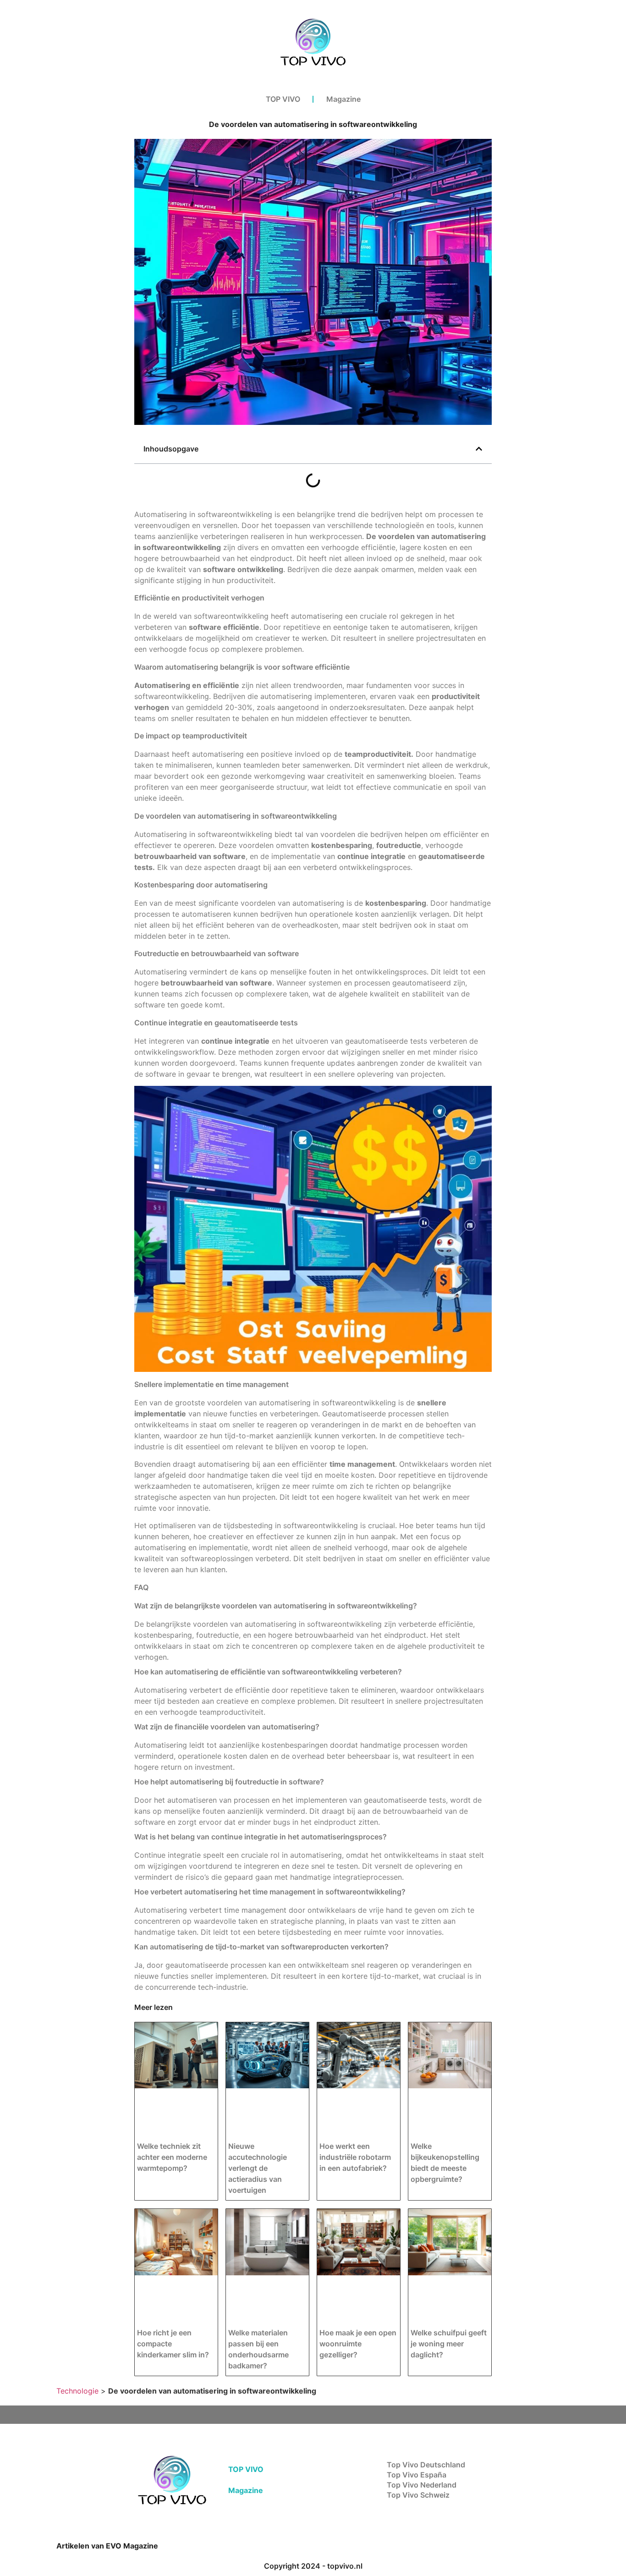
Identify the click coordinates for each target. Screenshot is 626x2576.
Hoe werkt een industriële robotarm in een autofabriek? (355, 2157)
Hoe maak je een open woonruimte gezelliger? (358, 2344)
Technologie (77, 2391)
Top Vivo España (417, 2475)
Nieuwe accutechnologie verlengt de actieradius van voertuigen (258, 2168)
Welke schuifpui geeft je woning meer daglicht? (449, 2344)
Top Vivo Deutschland (426, 2465)
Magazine (343, 99)
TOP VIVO (283, 99)
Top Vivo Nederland (422, 2485)
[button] (479, 449)
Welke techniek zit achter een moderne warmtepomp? (172, 2157)
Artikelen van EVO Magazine (107, 2546)
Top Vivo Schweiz (418, 2495)
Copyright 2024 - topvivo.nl (313, 2566)
